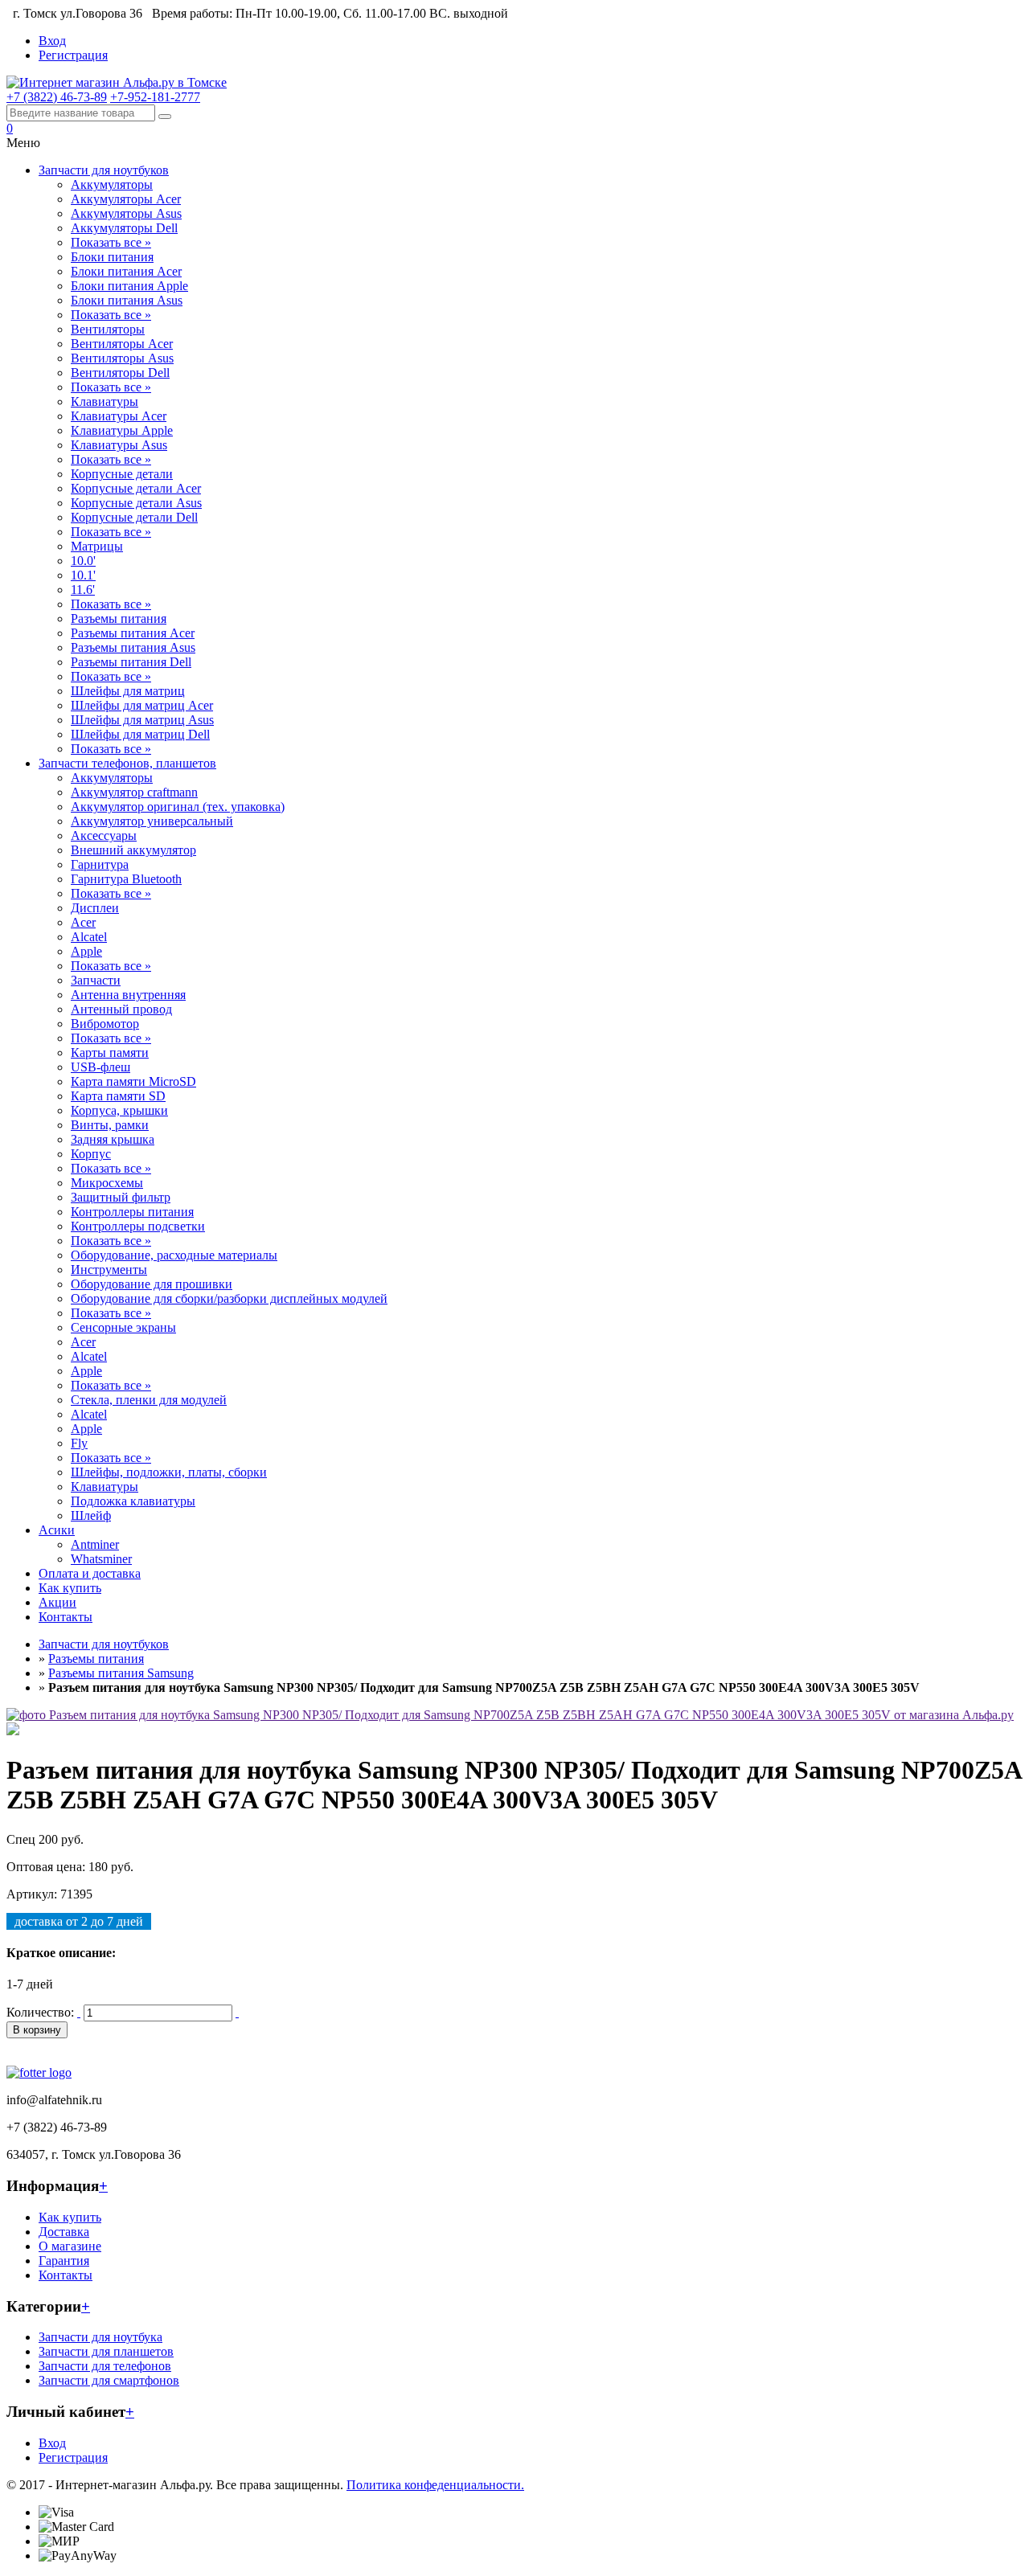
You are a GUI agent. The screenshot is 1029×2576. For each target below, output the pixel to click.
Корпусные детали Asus (136, 503)
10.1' (83, 575)
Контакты (66, 1617)
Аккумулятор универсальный (152, 821)
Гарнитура (100, 864)
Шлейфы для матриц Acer (142, 705)
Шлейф (91, 1515)
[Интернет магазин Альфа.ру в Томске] (117, 82)
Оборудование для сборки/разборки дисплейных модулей (229, 1298)
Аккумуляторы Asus (126, 213)
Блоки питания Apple (129, 286)
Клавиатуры (105, 401)
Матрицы (97, 546)
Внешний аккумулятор (133, 850)
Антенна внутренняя (128, 995)
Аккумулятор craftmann (134, 792)
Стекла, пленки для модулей (149, 1400)
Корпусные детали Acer (136, 488)
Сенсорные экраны (123, 1327)
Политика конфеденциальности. (435, 2485)
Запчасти (96, 980)
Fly (79, 1443)
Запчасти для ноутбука (100, 2337)
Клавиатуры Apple (122, 430)
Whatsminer (101, 1559)
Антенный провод (121, 1009)
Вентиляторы (108, 329)
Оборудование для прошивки (152, 1284)
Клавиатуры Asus (119, 445)
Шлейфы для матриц (128, 691)
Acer (83, 922)
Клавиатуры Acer (119, 416)
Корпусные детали (122, 474)
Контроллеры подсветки (138, 1226)
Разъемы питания (119, 618)
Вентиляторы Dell (120, 373)
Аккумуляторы (112, 184)
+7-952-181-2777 (155, 97)
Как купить (70, 1588)
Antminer (95, 1544)
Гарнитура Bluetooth (126, 879)
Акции (57, 1602)
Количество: (40, 2012)
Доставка (64, 2232)
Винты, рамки (110, 1125)
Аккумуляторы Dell (124, 228)
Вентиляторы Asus (122, 358)
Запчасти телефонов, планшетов (127, 763)
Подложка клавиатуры (133, 1501)
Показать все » (111, 242)
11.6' (83, 590)
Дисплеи (95, 908)
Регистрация (73, 55)
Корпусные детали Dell (134, 517)
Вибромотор (105, 1024)
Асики (57, 1530)
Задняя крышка (113, 1139)
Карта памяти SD (118, 1096)
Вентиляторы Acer (122, 344)
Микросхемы (107, 1183)
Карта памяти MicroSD (133, 1081)
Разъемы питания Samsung (121, 1673)
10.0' (83, 561)
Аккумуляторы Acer (126, 199)
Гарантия (64, 2261)
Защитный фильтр (121, 1197)
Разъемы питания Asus (133, 647)
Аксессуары (104, 835)
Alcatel (89, 937)
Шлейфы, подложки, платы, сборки (169, 1472)
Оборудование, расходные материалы (174, 1255)
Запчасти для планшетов (106, 2351)
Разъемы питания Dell (131, 662)
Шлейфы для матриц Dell (140, 734)
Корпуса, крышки (119, 1110)
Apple (86, 951)
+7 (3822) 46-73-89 (57, 97)
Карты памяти (110, 1053)
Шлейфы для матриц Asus (142, 720)
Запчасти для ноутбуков (104, 170)
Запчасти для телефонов (105, 2366)
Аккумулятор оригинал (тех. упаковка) (178, 807)
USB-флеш (100, 1067)
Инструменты (109, 1270)
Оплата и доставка (90, 1573)
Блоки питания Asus (127, 300)
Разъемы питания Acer (133, 633)
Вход (52, 41)
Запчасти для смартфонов (109, 2380)
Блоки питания (112, 257)
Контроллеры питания (132, 1212)
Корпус (91, 1154)
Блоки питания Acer (126, 271)
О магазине (70, 2246)
